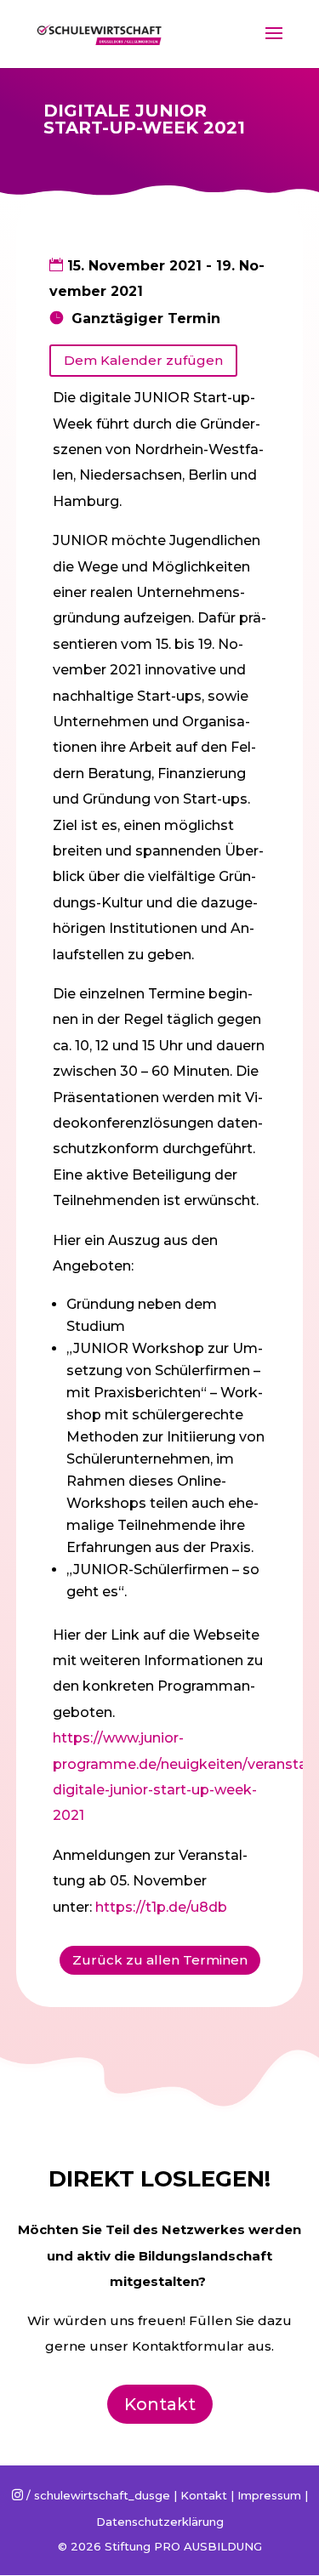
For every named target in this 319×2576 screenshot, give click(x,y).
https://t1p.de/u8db (161, 1907)
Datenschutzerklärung (160, 2522)
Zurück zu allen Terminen (160, 1960)
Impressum (269, 2495)
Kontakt (160, 2404)
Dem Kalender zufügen (143, 360)
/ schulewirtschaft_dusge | (96, 2495)
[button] (36, 54)
